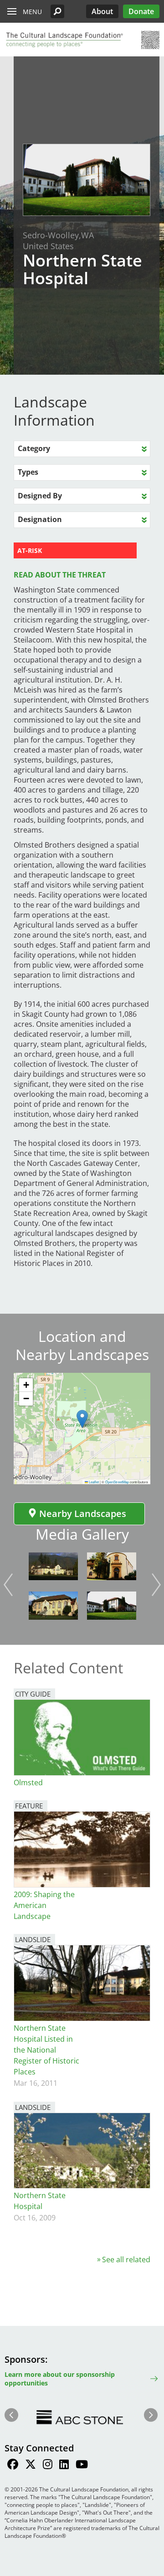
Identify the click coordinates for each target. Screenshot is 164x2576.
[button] (57, 11)
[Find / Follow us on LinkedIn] (64, 2466)
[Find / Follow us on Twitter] (31, 2466)
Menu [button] (32, 12)
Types (28, 472)
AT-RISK (30, 550)
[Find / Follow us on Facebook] (13, 2466)
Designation (40, 519)
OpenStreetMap (117, 1482)
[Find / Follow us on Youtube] (82, 2466)
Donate (141, 11)
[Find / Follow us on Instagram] (48, 2466)
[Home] (64, 40)
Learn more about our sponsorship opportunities (60, 2379)
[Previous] (8, 1585)
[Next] (156, 1585)
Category (34, 448)
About (102, 11)
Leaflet (93, 1482)
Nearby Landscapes (83, 1514)
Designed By (40, 496)
